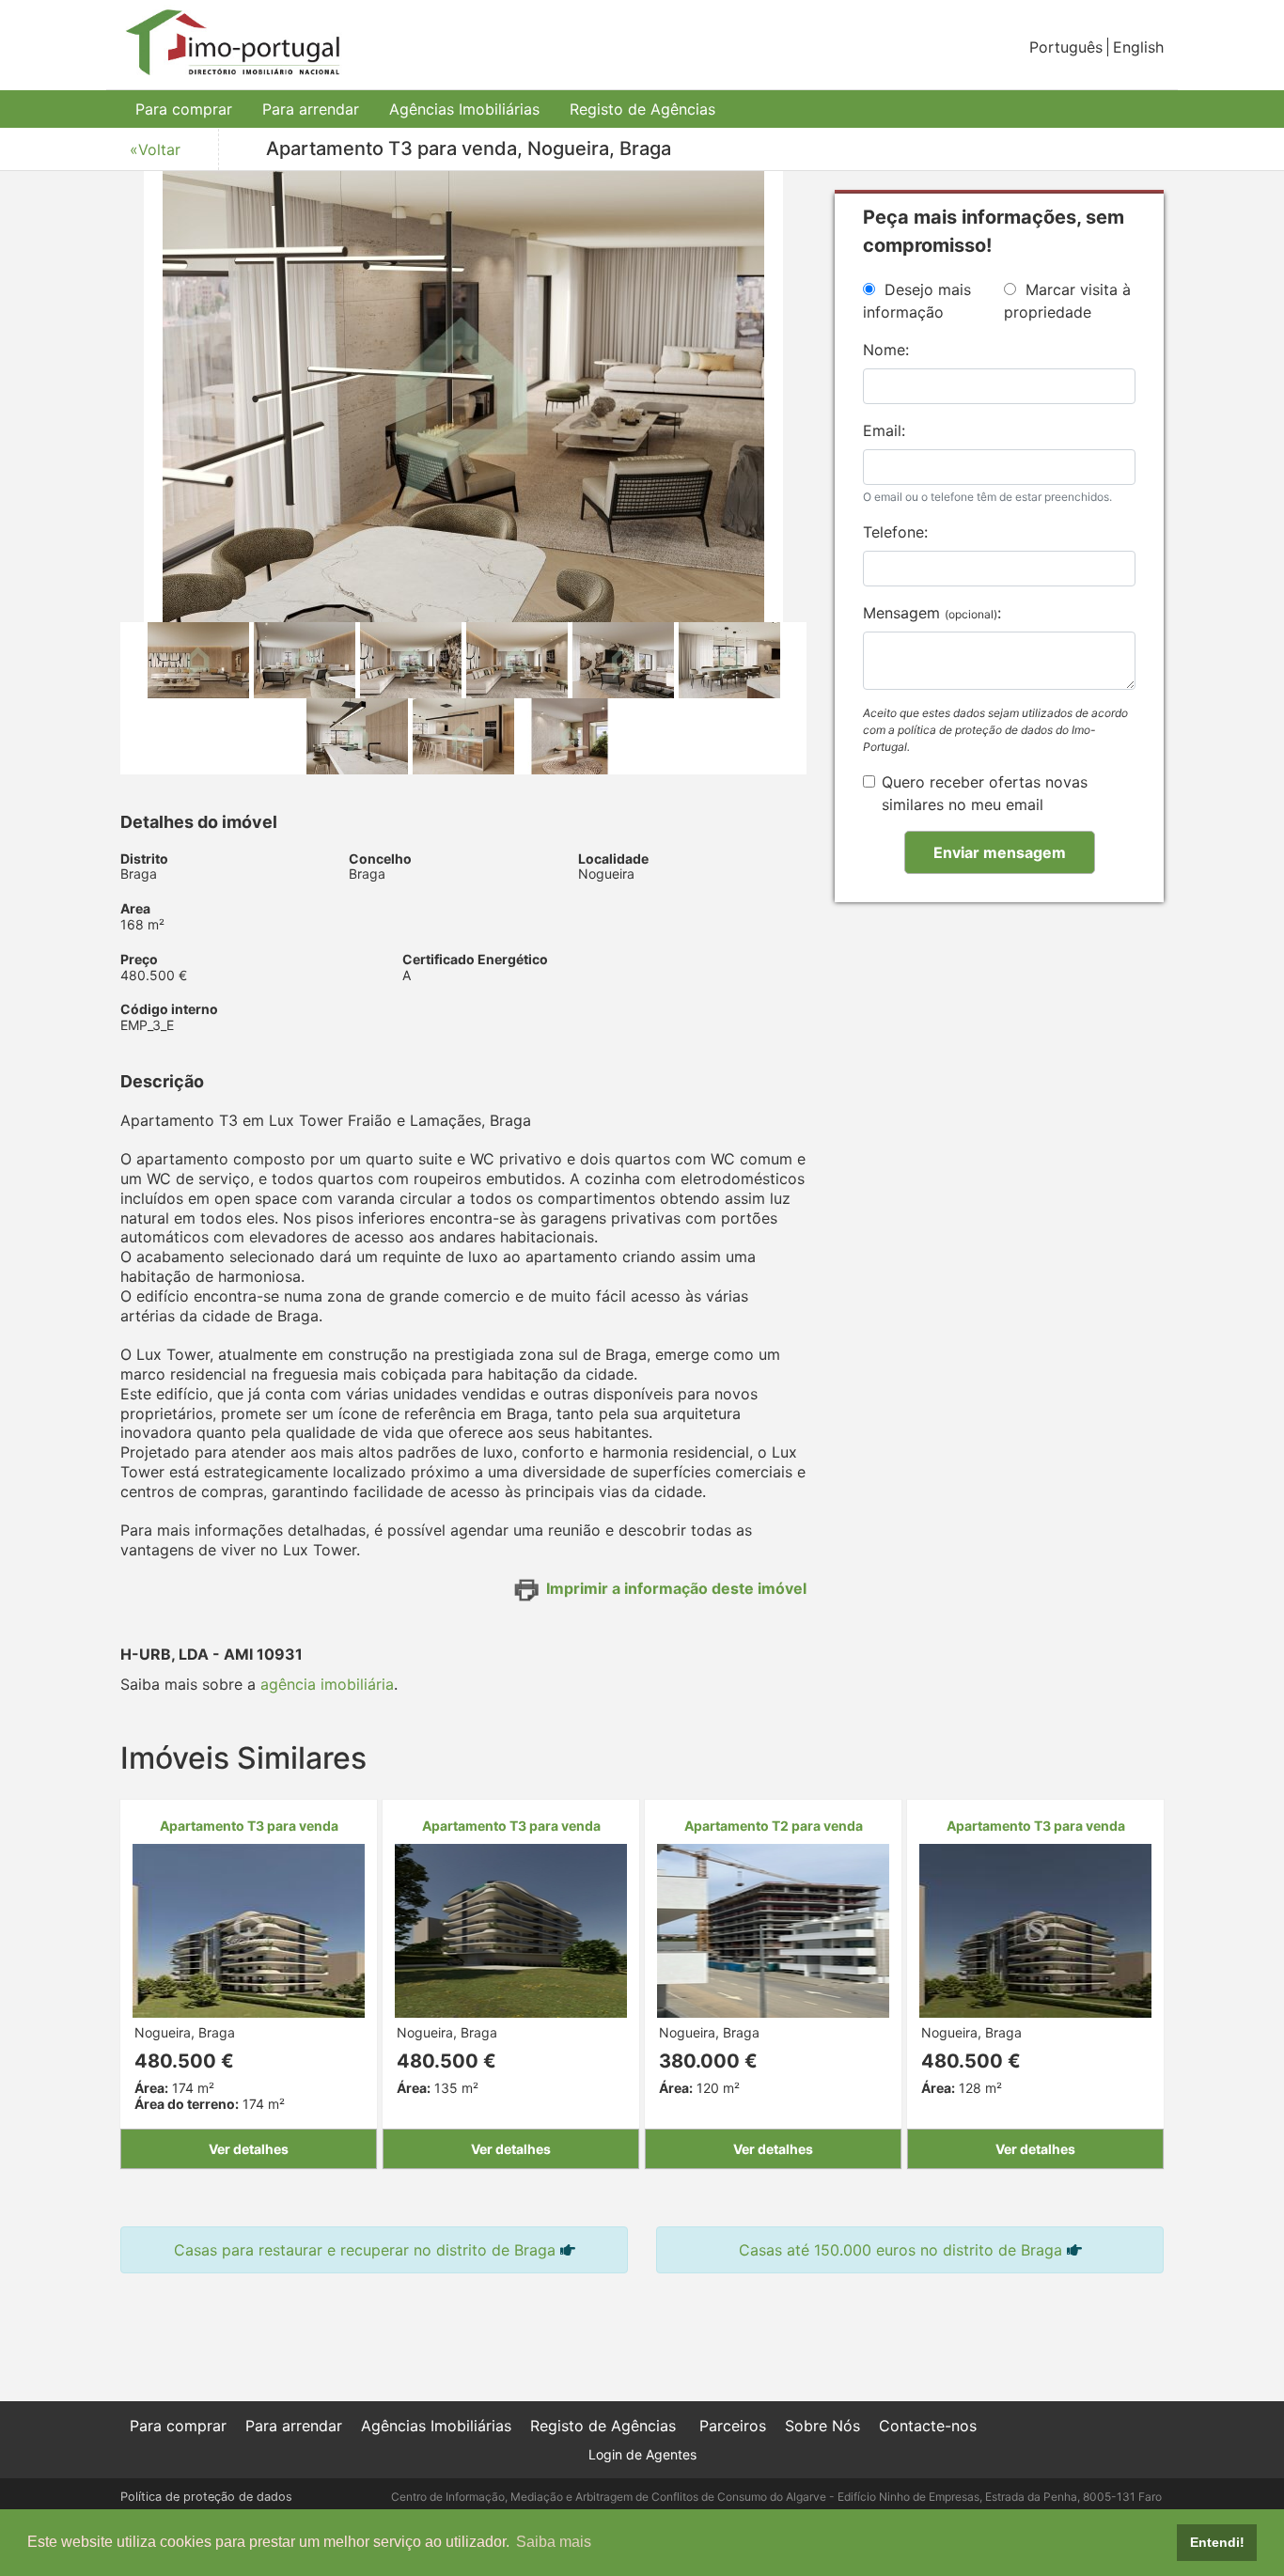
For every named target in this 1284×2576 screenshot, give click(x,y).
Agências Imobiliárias (464, 109)
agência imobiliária (327, 1684)
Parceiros (733, 2426)
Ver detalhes (249, 2149)
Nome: (886, 350)
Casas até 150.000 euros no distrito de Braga (900, 2250)
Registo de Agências (642, 109)
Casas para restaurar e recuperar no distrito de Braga (365, 2250)
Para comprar (184, 109)
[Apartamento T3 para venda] (249, 1929)
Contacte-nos (928, 2426)
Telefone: (895, 532)
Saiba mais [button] (554, 2542)
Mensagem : (932, 613)
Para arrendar (311, 109)
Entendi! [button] (1217, 2542)
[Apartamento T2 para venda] (773, 1929)
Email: (884, 430)
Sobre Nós (822, 2426)
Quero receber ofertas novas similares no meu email (985, 793)
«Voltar (155, 149)
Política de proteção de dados (206, 2497)
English (1138, 47)
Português (1066, 47)
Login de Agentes (642, 2454)
